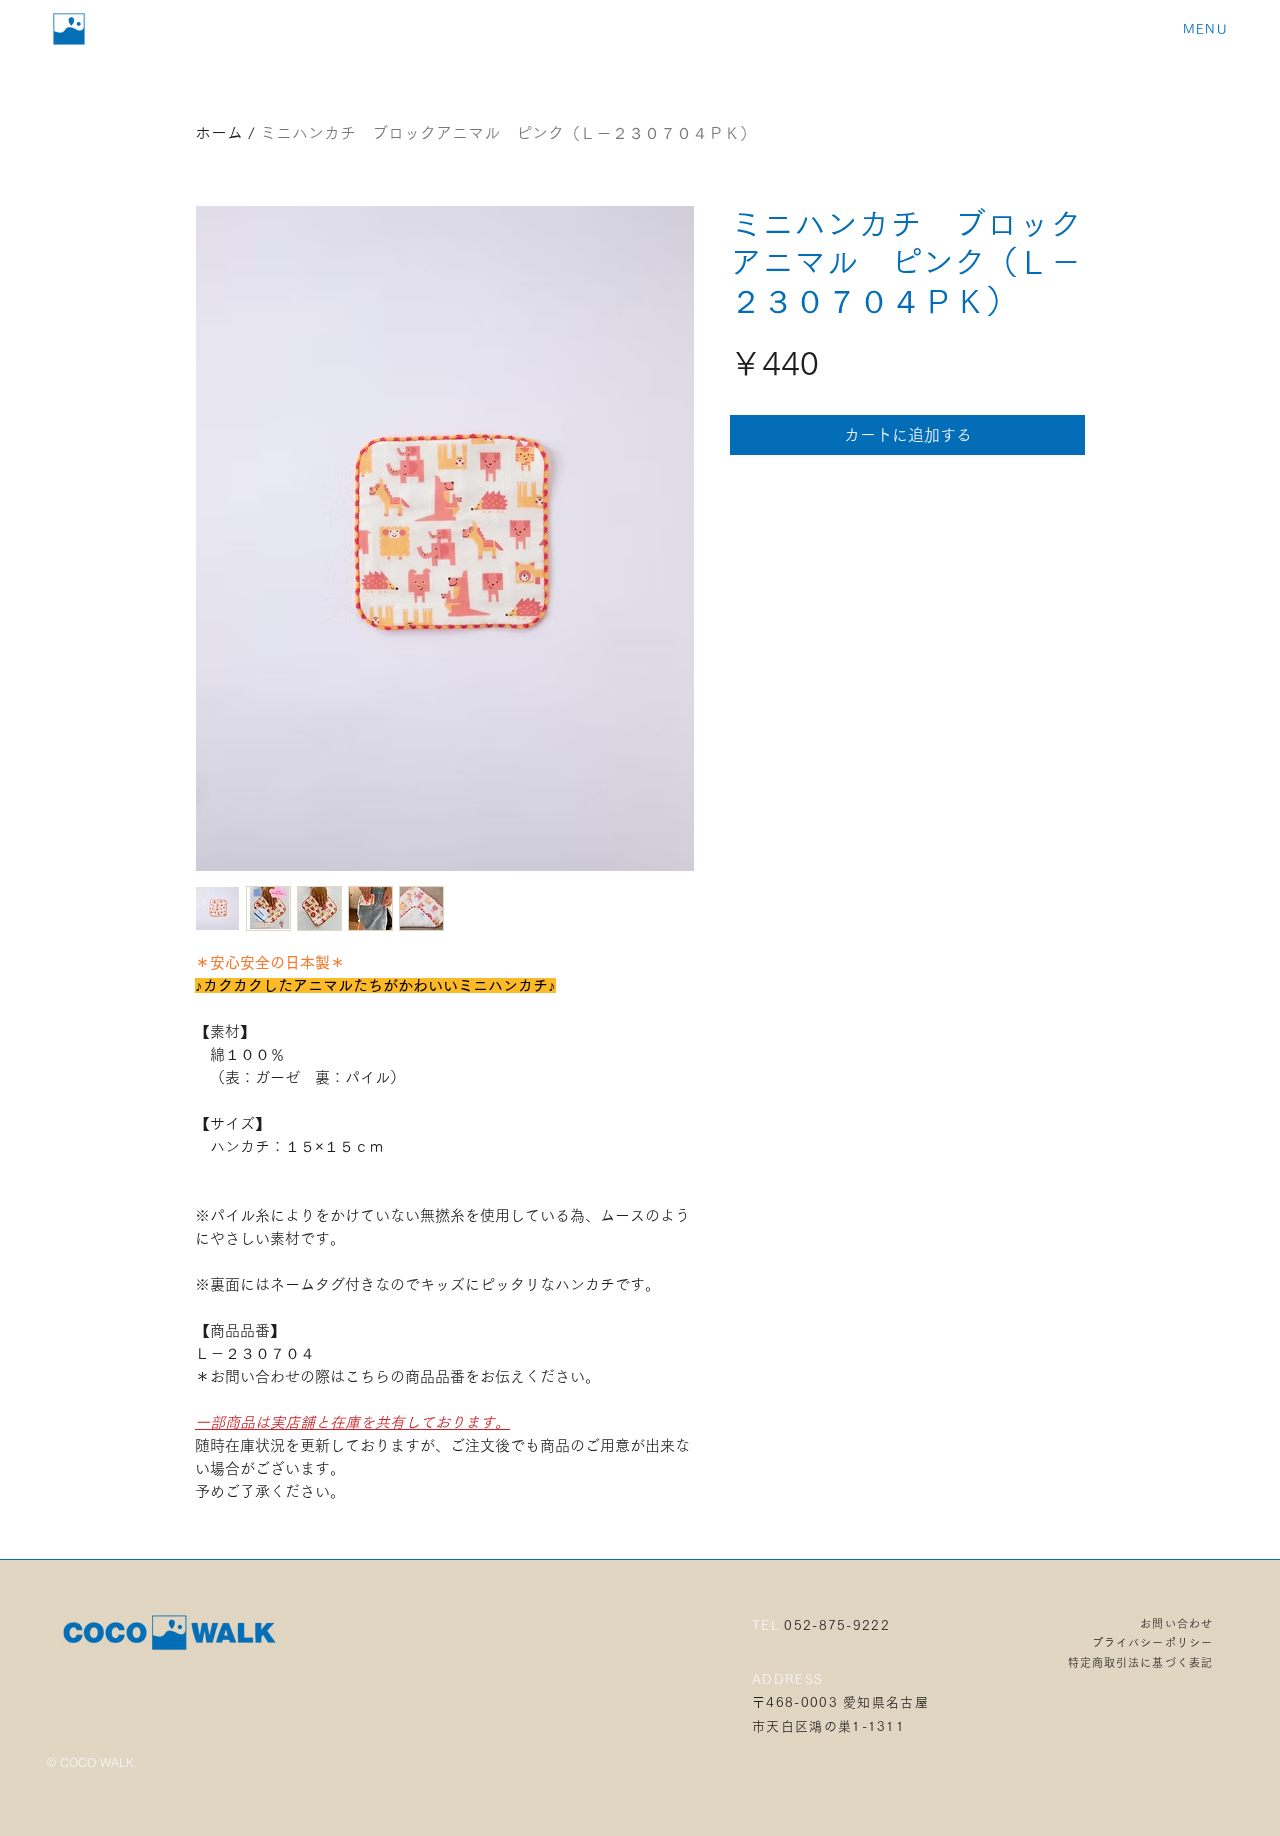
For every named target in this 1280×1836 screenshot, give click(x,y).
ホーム (219, 133)
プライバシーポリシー (1152, 1642)
